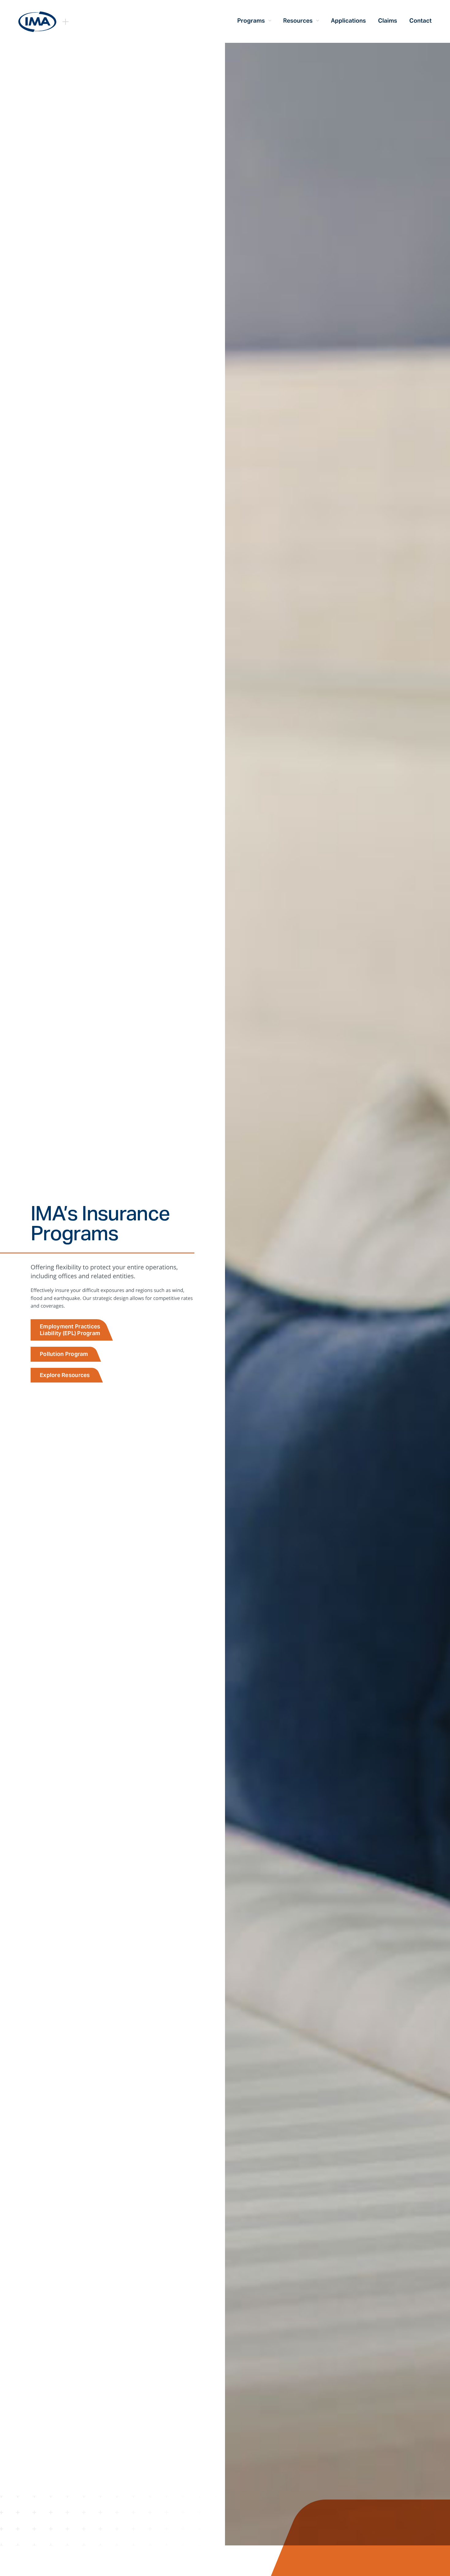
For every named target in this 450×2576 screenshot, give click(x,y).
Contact (420, 20)
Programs (251, 20)
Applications (348, 20)
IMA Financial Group (37, 22)
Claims (388, 20)
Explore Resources (65, 1375)
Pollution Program (64, 1354)
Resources (298, 20)
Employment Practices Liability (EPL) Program (70, 1330)
